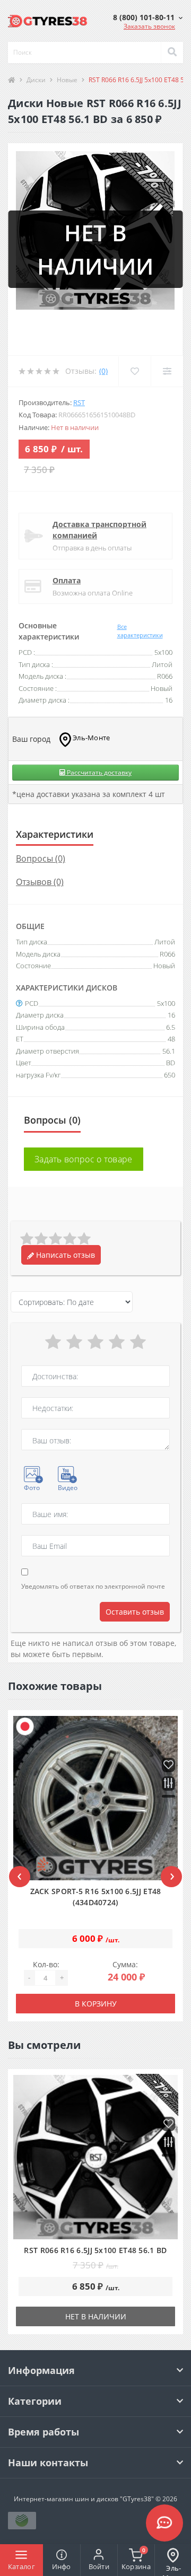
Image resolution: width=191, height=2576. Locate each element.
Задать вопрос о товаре (84, 1159)
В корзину (96, 2004)
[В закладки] (168, 1765)
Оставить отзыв (135, 1612)
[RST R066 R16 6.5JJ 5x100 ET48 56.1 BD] (95, 2157)
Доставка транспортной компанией (99, 530)
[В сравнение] (168, 1784)
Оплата (67, 580)
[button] (148, 17)
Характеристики (55, 834)
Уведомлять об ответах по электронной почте (93, 1586)
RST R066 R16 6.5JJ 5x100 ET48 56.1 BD (95, 2250)
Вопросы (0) (41, 858)
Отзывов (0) (40, 882)
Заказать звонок (149, 26)
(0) (103, 371)
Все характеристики (140, 631)
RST (79, 402)
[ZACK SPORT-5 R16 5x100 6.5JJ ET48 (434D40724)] (95, 1798)
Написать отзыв (64, 1255)
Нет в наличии (96, 2316)
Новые (67, 80)
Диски (36, 80)
